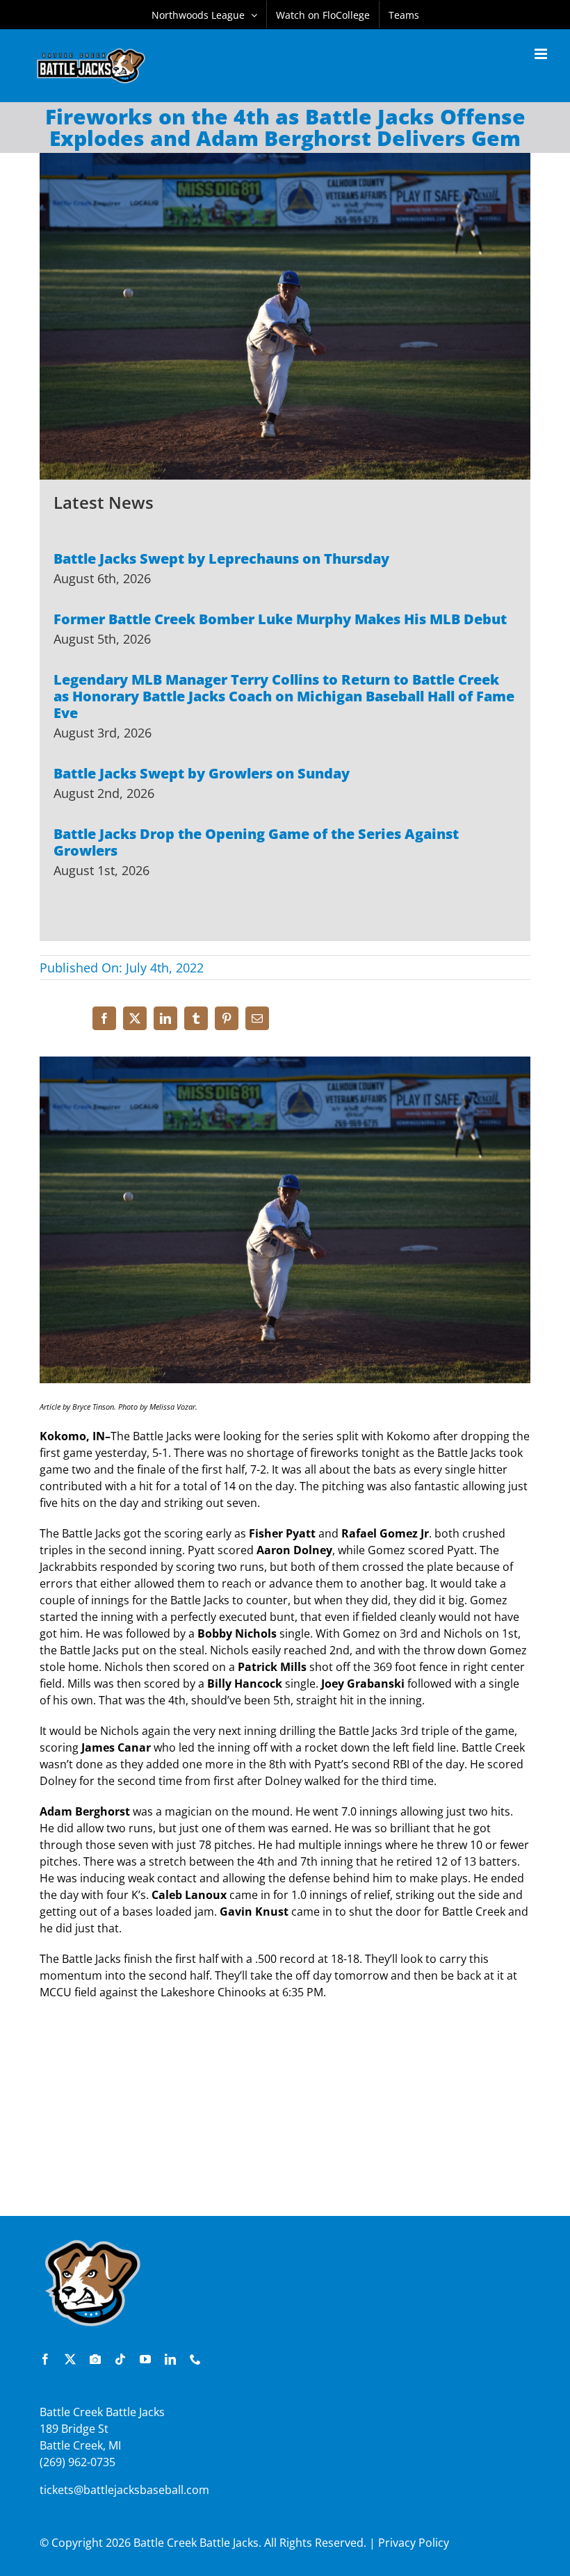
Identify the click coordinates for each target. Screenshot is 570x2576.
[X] (135, 1018)
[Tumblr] (196, 1018)
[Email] (257, 1018)
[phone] (195, 2359)
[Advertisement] (285, 2115)
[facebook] (45, 2359)
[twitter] (70, 2359)
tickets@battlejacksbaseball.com (124, 2490)
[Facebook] (104, 1018)
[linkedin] (170, 2359)
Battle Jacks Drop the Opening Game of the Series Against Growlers (256, 842)
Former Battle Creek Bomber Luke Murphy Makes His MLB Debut (280, 619)
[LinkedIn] (165, 1018)
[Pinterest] (227, 1018)
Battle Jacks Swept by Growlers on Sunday (202, 773)
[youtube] (145, 2359)
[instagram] (95, 2359)
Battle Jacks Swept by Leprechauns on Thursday (221, 559)
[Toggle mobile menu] (542, 54)
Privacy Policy (414, 2543)
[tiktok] (120, 2359)
